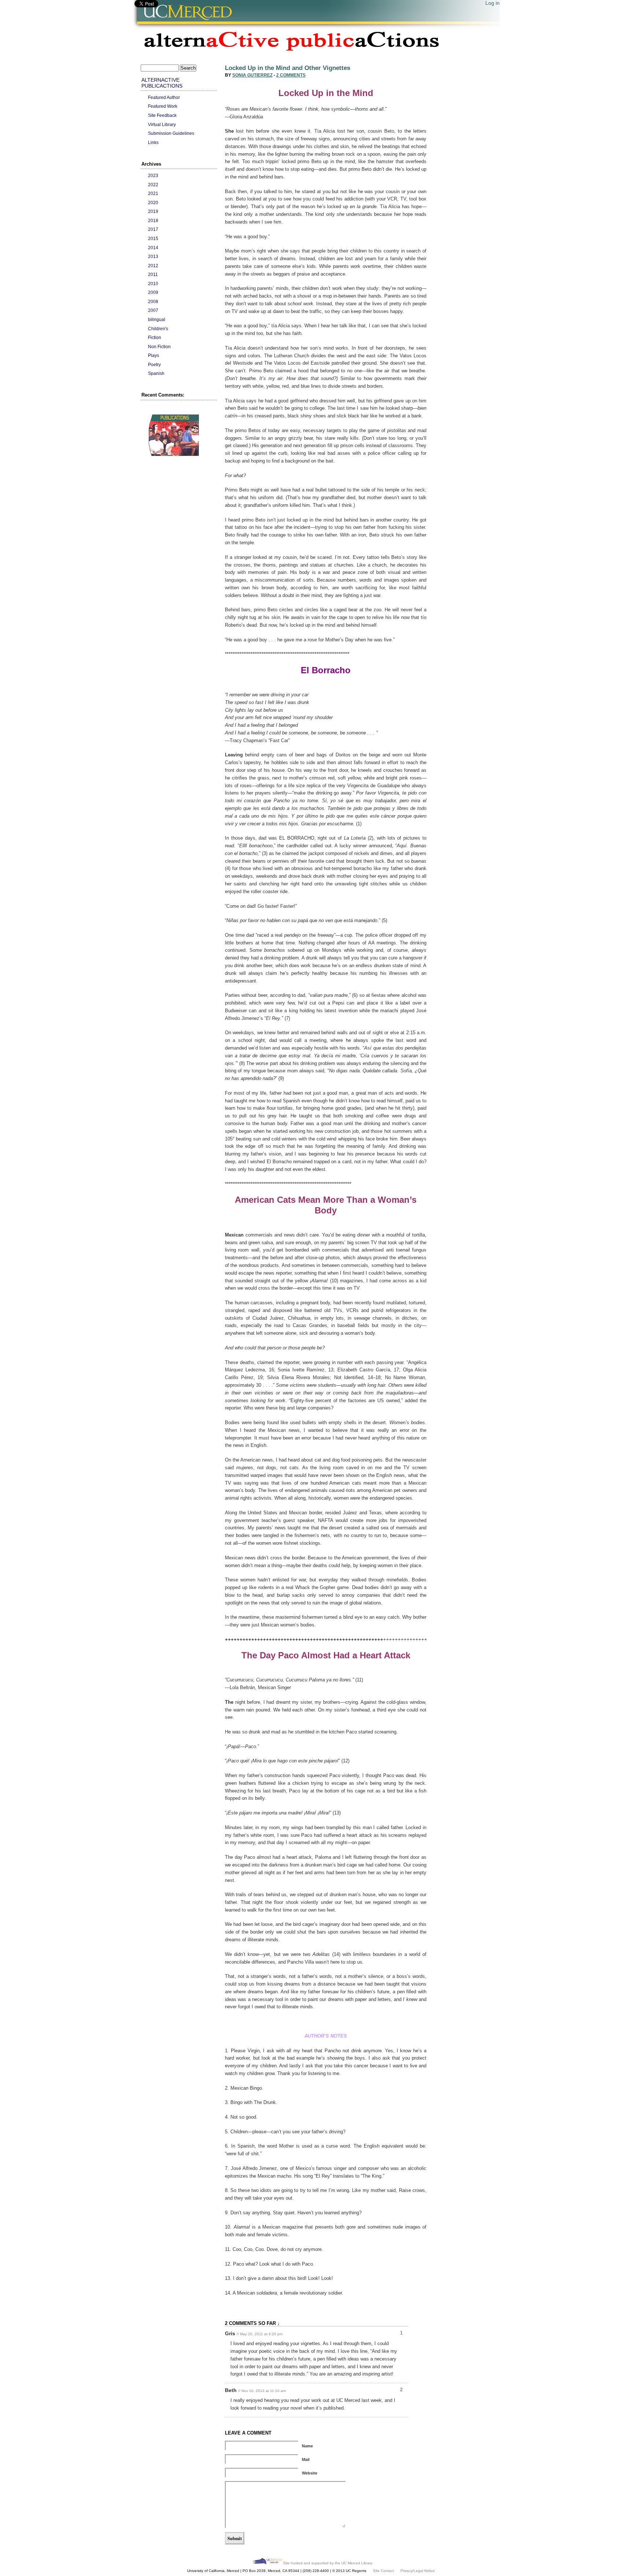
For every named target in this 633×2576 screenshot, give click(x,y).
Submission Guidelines (171, 133)
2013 (153, 256)
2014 (153, 248)
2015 (153, 238)
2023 (153, 175)
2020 (153, 202)
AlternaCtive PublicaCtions (162, 83)
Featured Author (164, 97)
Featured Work (163, 106)
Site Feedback (162, 115)
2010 (153, 283)
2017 (153, 229)
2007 (153, 310)
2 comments (291, 75)
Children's (158, 329)
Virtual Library (162, 124)
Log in (493, 3)
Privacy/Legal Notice (418, 2571)
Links (153, 142)
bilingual (157, 319)
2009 (153, 292)
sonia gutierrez (252, 75)
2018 (153, 220)
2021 (153, 193)
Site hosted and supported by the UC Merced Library (327, 2563)
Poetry (154, 364)
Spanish (156, 373)
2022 (153, 185)
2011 (153, 274)
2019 (153, 211)
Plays (153, 355)
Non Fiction (159, 347)
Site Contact (383, 2571)
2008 (153, 301)
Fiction (155, 337)
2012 (153, 266)
